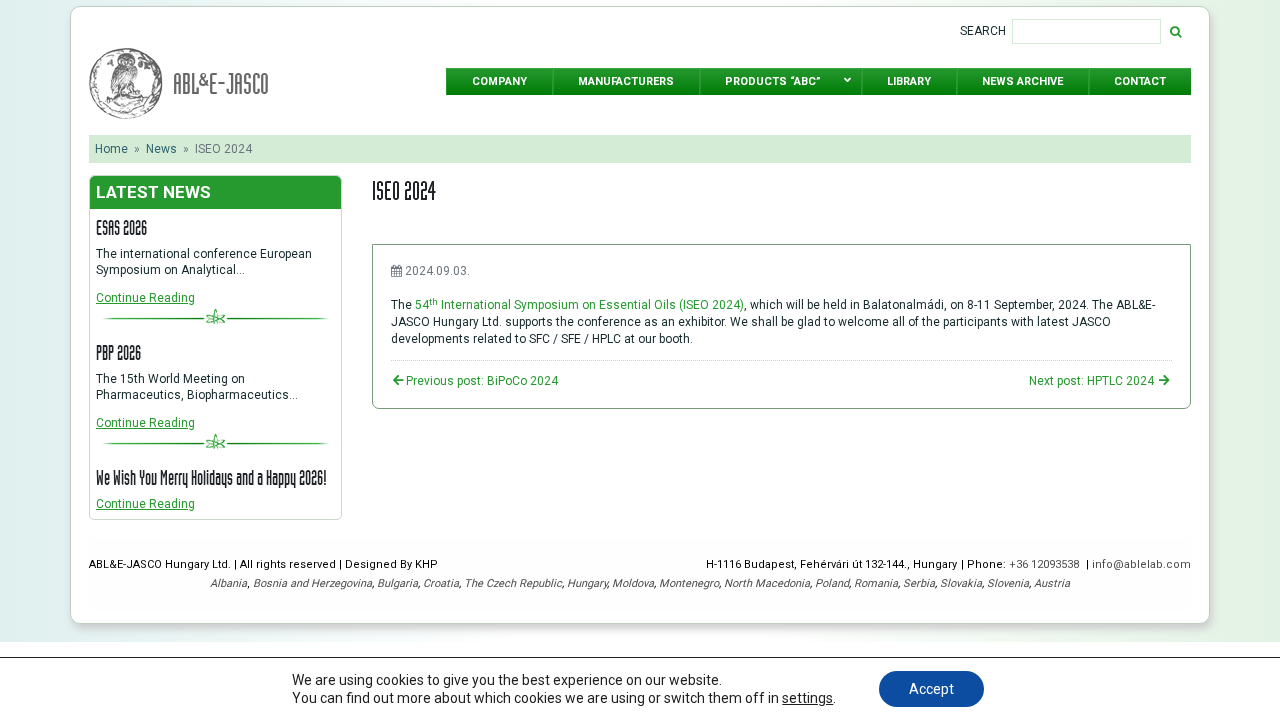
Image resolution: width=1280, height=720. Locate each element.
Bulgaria (397, 583)
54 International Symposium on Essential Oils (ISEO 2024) (579, 305)
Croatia (441, 583)
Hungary (587, 583)
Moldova (633, 583)
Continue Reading (145, 298)
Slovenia (1008, 583)
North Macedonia (767, 583)
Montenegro (689, 583)
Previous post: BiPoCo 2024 (482, 381)
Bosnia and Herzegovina (312, 583)
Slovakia (961, 583)
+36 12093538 (1045, 564)
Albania (228, 583)
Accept (931, 689)
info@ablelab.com (1141, 564)
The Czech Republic (513, 583)
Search (983, 31)
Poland (832, 583)
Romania (876, 583)
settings (807, 698)
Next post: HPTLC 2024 (1093, 381)
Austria (1052, 583)
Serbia (919, 583)
